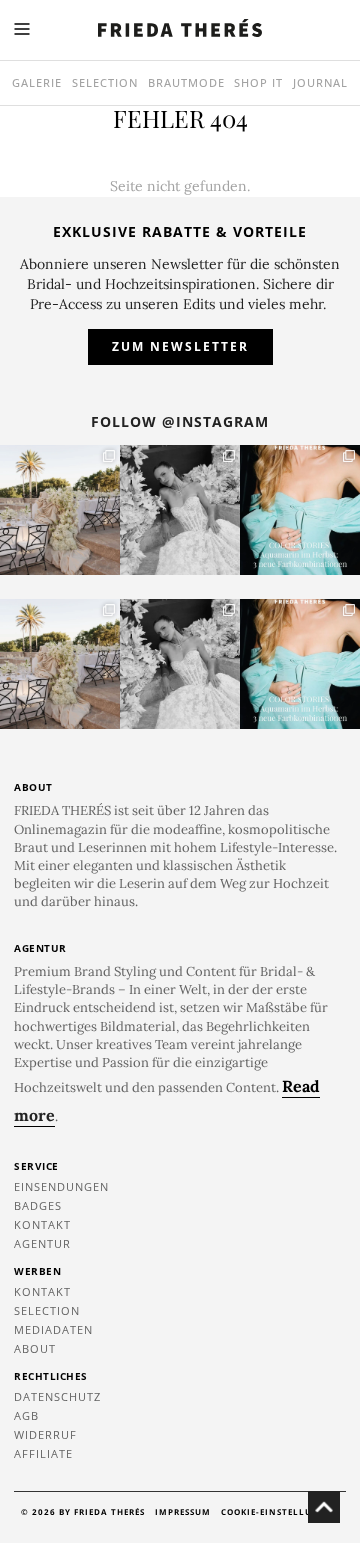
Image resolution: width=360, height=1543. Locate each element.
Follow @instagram (180, 421)
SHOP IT (258, 82)
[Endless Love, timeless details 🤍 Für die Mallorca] (60, 510)
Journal (320, 82)
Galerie (37, 82)
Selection (105, 82)
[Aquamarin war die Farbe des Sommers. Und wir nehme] (300, 510)
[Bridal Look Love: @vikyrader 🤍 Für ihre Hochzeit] (180, 510)
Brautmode (186, 82)
